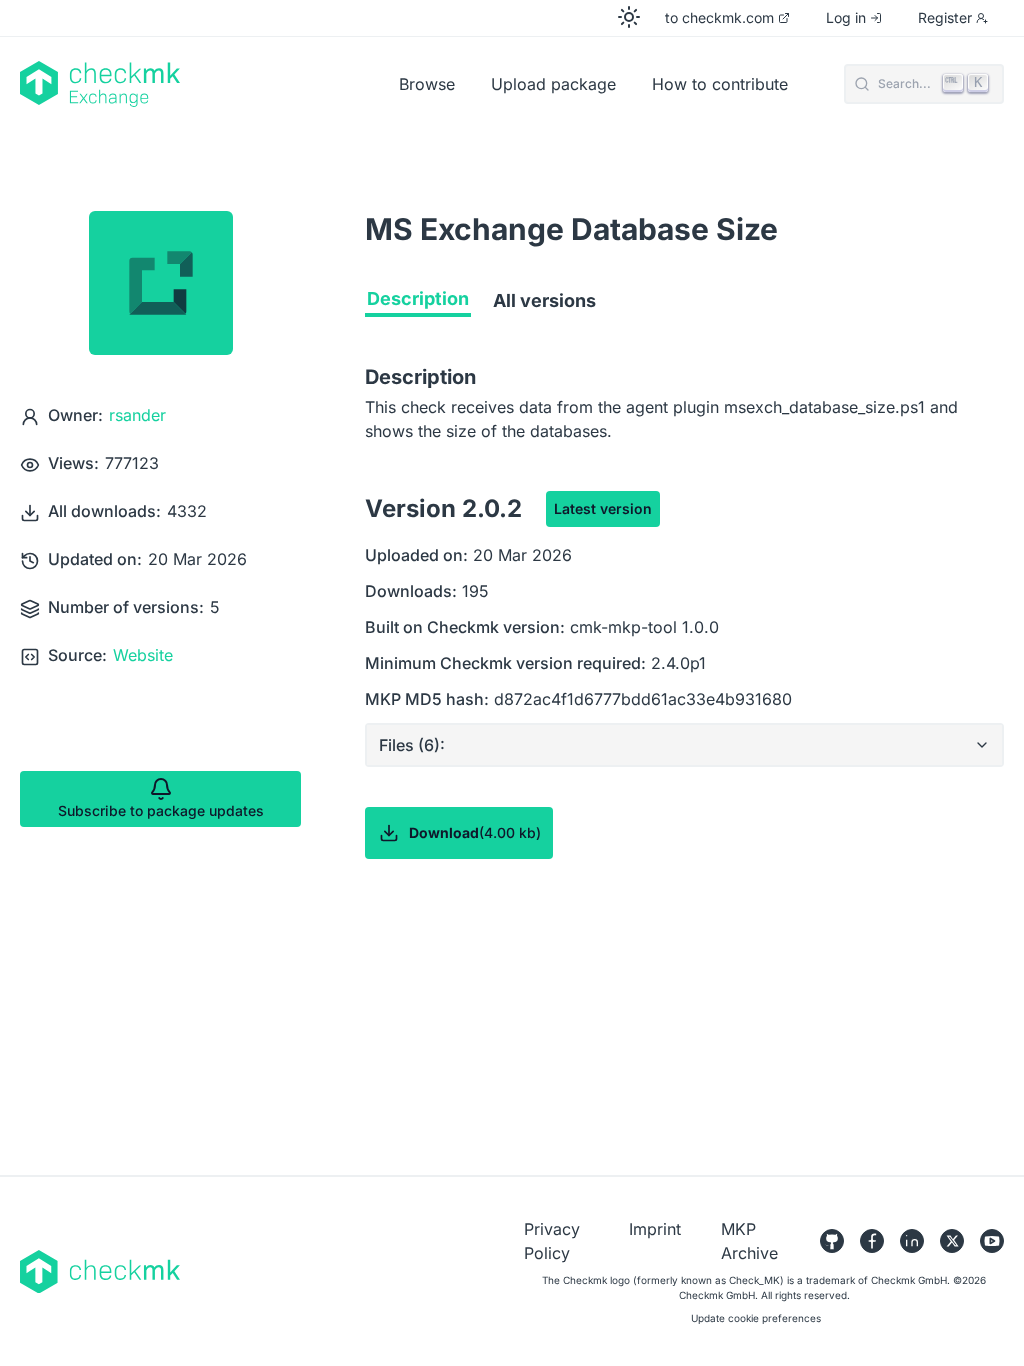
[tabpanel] (684, 651)
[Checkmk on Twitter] (952, 1241)
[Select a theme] (629, 17)
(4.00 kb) (475, 832)
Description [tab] (418, 298)
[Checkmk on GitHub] (832, 1241)
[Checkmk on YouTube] (992, 1241)
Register (945, 17)
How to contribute (720, 84)
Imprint (655, 1229)
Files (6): (412, 745)
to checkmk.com (719, 17)
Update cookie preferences (756, 1318)
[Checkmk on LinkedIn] (912, 1241)
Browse (427, 84)
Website (143, 655)
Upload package (553, 84)
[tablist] (684, 305)
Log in (846, 17)
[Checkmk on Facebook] (872, 1241)
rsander (137, 415)
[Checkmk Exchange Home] (201, 84)
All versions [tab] (544, 300)
